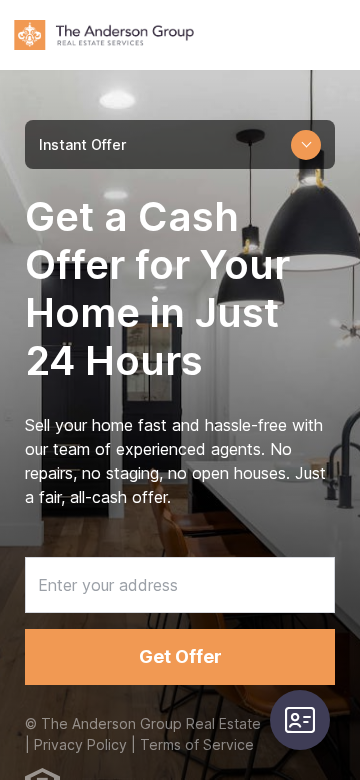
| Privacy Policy (76, 744)
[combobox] (180, 144)
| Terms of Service (190, 744)
